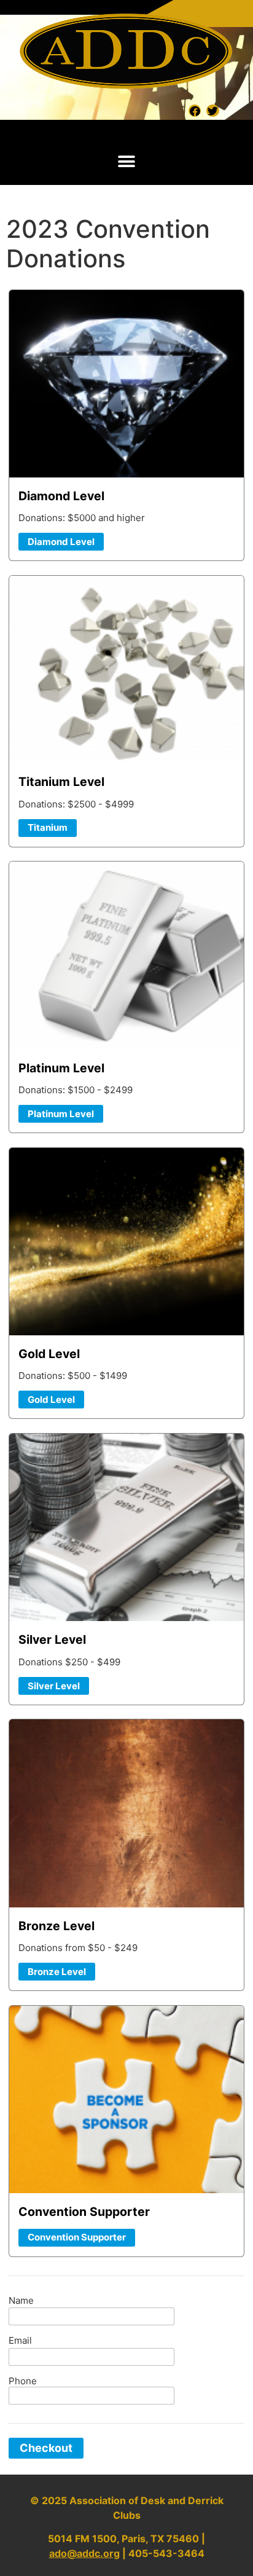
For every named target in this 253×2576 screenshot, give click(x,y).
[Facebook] (195, 111)
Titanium (48, 827)
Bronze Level (57, 1972)
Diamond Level (61, 542)
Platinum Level (61, 1114)
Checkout (46, 2448)
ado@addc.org (84, 2553)
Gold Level (51, 1400)
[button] (127, 162)
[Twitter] (212, 111)
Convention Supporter (77, 2237)
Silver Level (54, 1686)
